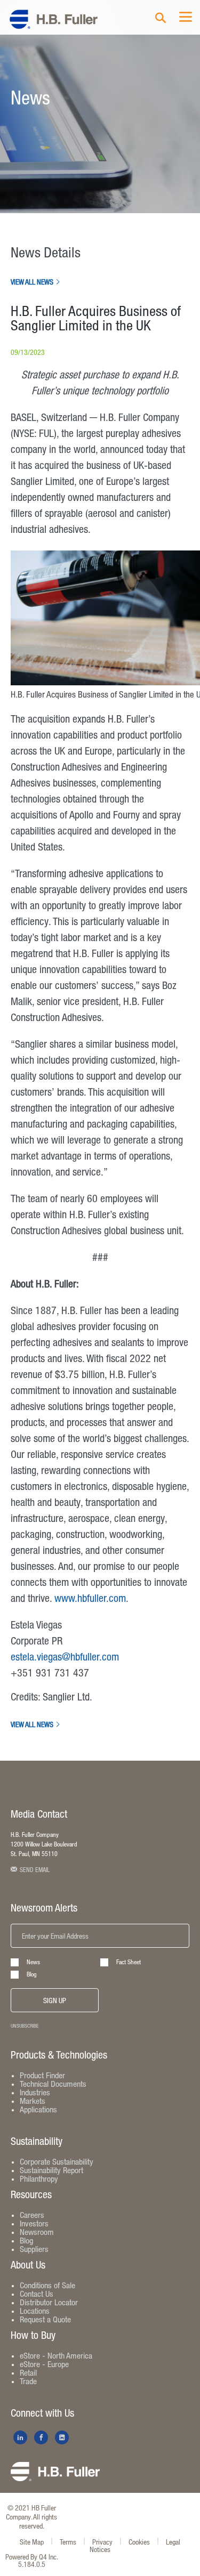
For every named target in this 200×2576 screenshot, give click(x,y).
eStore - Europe (44, 2364)
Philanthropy (39, 2178)
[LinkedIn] (20, 2437)
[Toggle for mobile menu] (186, 18)
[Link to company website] (53, 22)
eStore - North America (56, 2355)
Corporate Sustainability (57, 2161)
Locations (35, 2311)
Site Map (32, 2542)
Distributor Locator (49, 2302)
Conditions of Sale (47, 2285)
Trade (28, 2381)
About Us (28, 2265)
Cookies (139, 2542)
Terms (68, 2542)
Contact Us (37, 2294)
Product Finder (42, 2075)
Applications (38, 2109)
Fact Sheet (129, 1962)
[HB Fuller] (55, 2479)
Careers (32, 2215)
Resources (31, 2194)
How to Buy (33, 2335)
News (33, 1962)
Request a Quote (45, 2319)
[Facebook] (41, 2437)
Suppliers (34, 2249)
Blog (32, 1974)
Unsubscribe (25, 2026)
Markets (33, 2101)
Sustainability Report (51, 2170)
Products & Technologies (59, 2055)
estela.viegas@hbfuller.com (65, 1656)
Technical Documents (53, 2084)
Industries (35, 2092)
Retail (28, 2372)
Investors (34, 2223)
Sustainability (37, 2141)
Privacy (102, 2542)
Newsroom (37, 2232)
